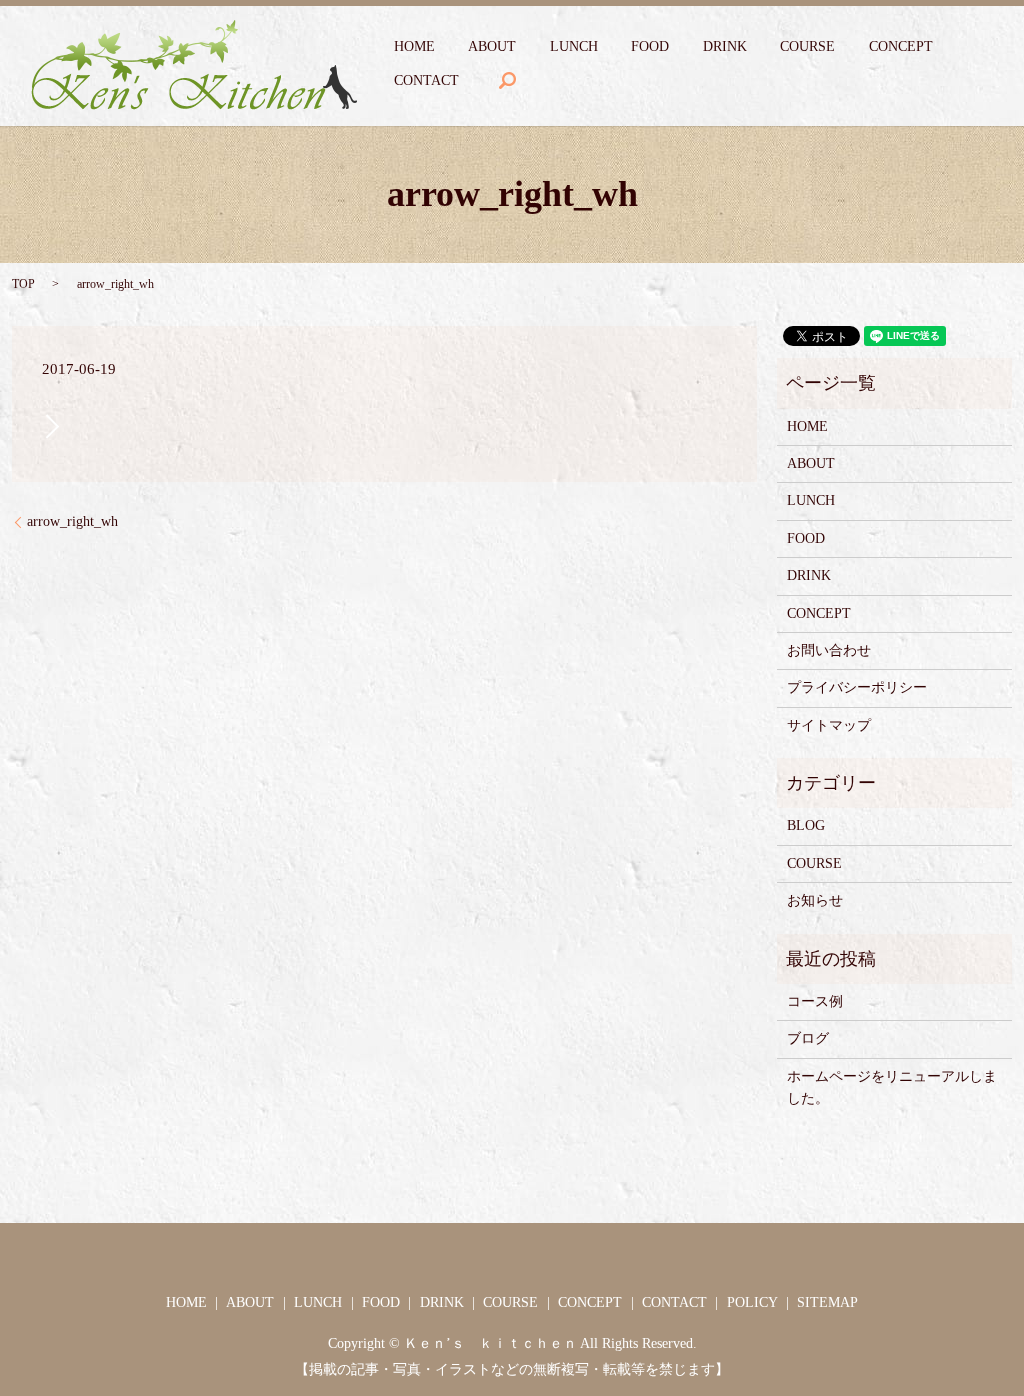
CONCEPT (901, 46)
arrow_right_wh (72, 521)
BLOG (806, 825)
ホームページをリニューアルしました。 (892, 1087)
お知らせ (815, 900)
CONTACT (426, 80)
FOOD (650, 46)
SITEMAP (827, 1302)
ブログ (808, 1038)
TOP (23, 284)
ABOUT (492, 46)
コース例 (815, 1001)
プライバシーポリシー (857, 687)
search (507, 81)
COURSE (807, 46)
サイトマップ (829, 725)
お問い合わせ (829, 650)
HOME (414, 46)
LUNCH (574, 46)
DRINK (725, 46)
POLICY (752, 1302)
